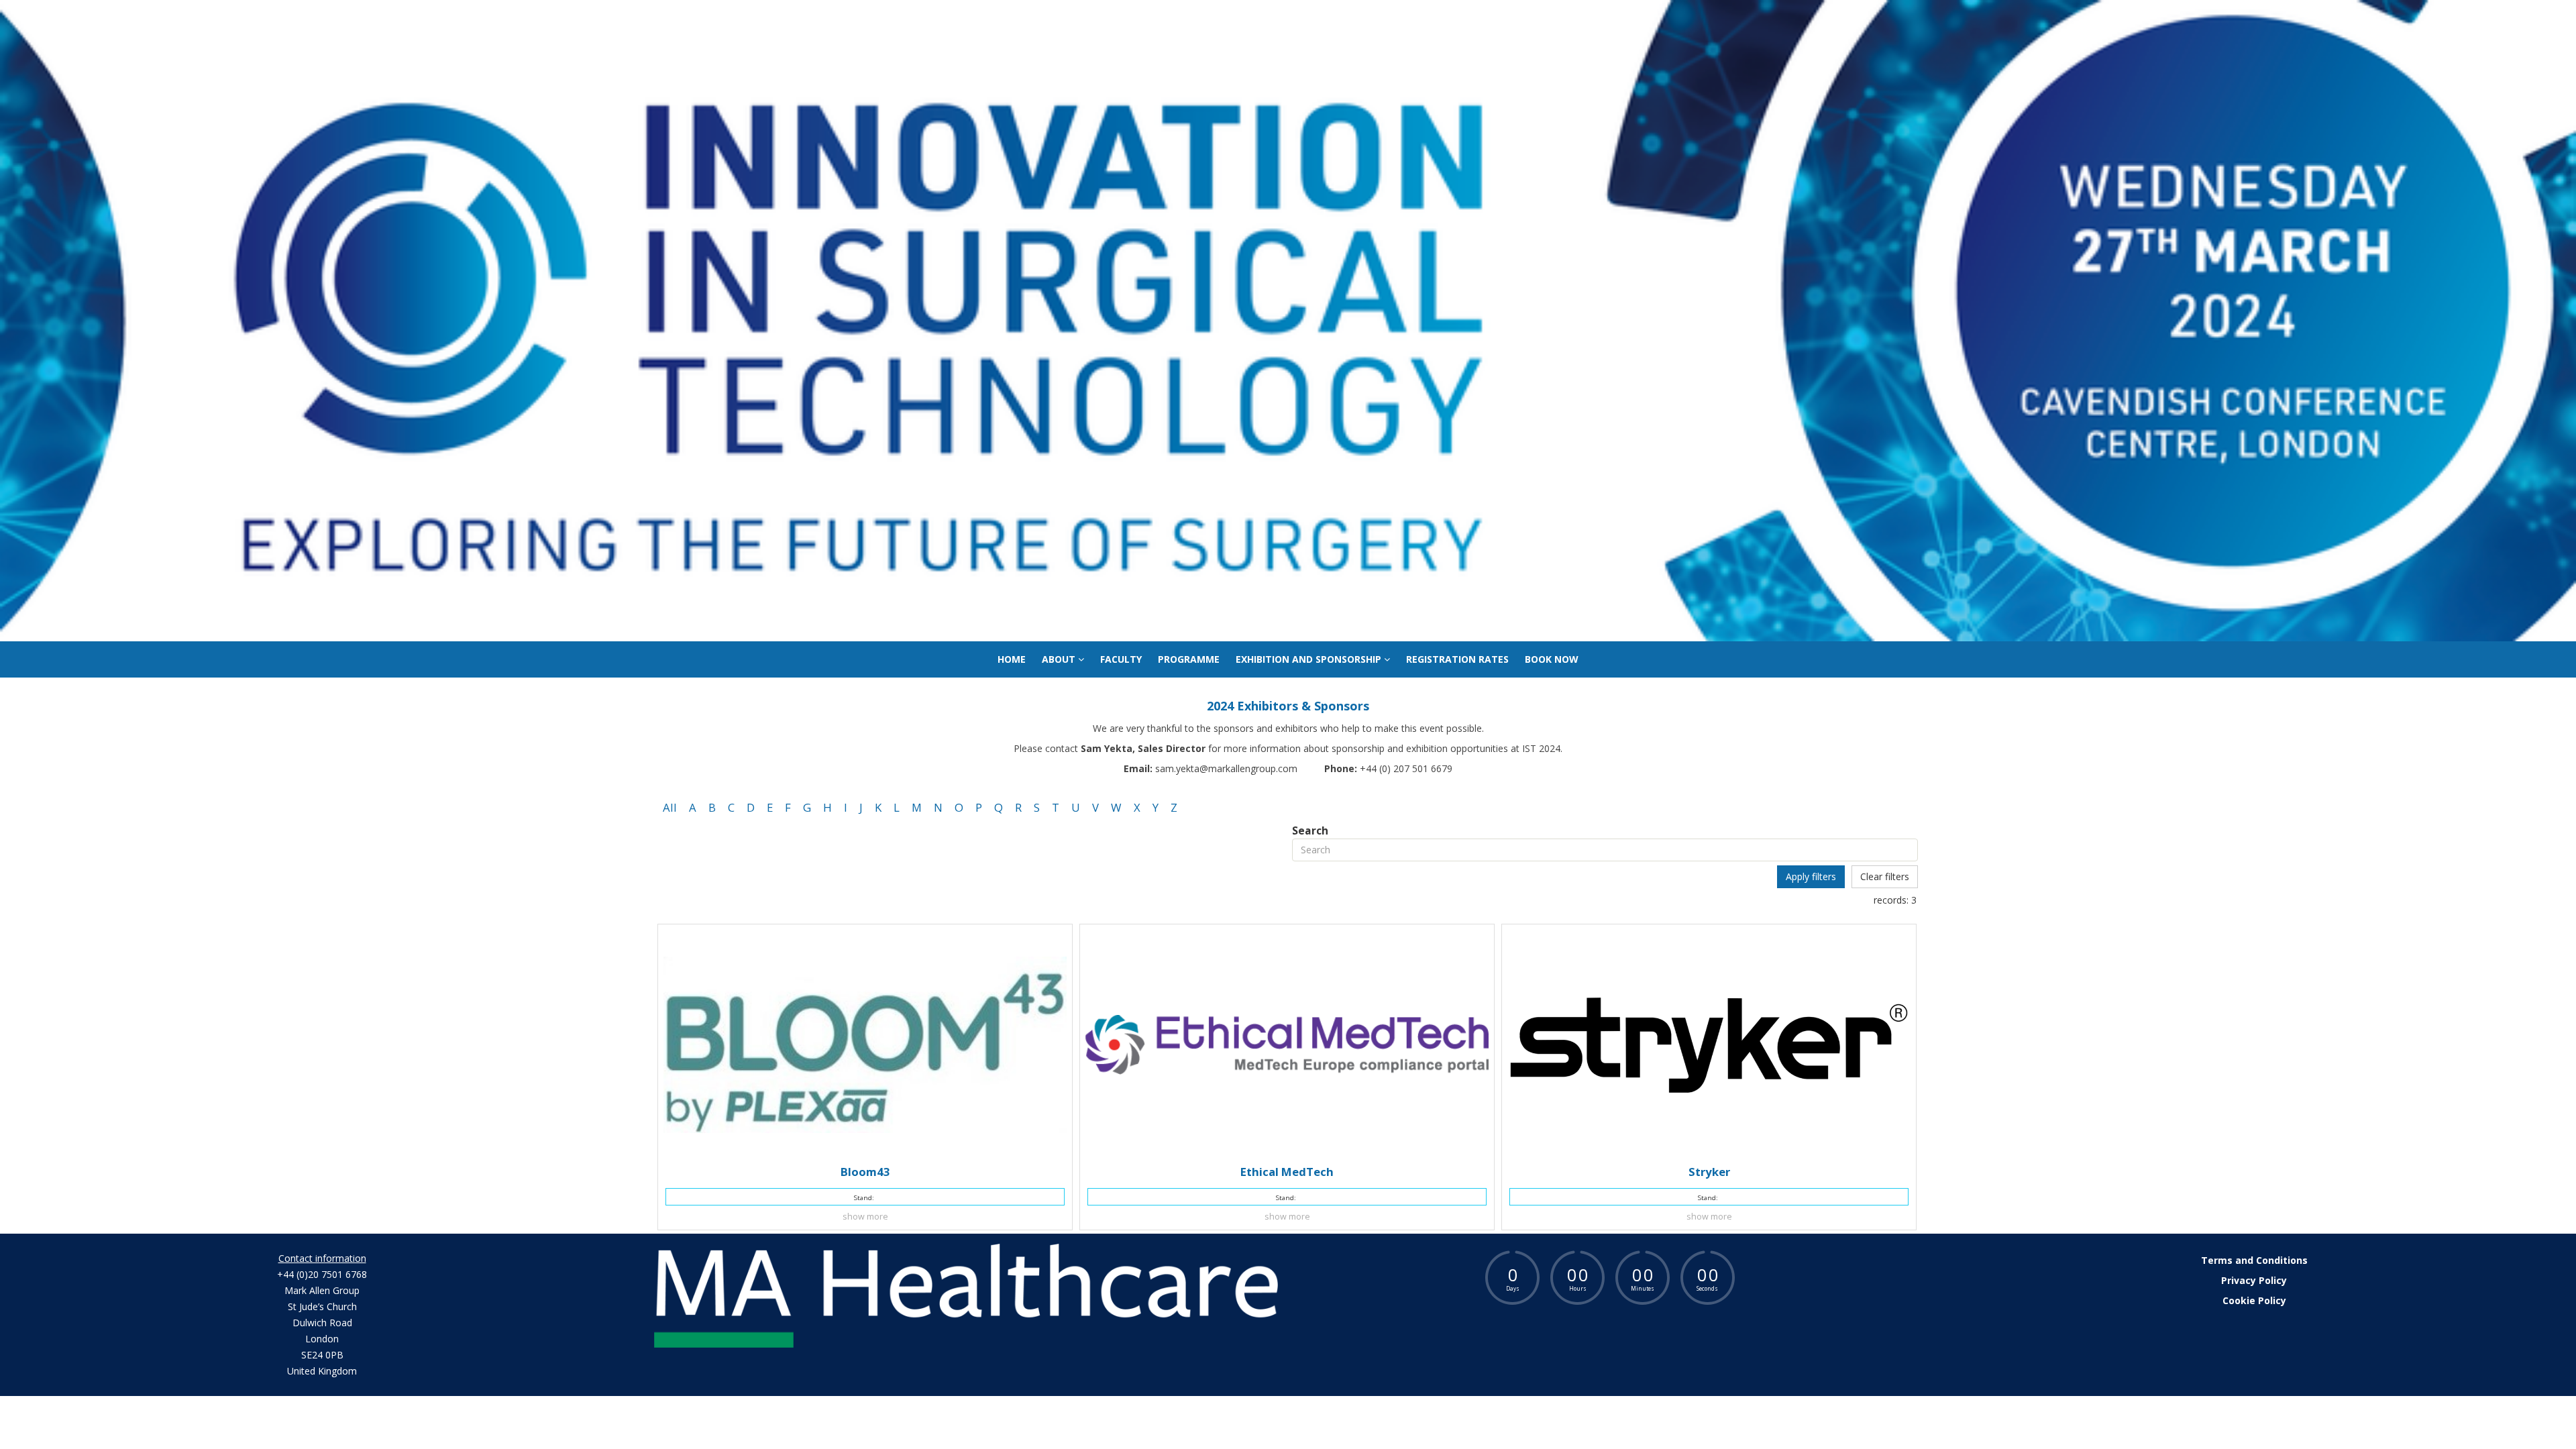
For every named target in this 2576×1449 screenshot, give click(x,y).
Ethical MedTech (1287, 1172)
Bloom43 (865, 1172)
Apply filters (1811, 876)
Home (1012, 659)
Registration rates (1457, 659)
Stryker (1709, 1172)
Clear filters (1885, 876)
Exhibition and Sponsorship (1310, 659)
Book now (1552, 659)
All (670, 807)
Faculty (1121, 659)
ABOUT (1060, 659)
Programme (1189, 659)
